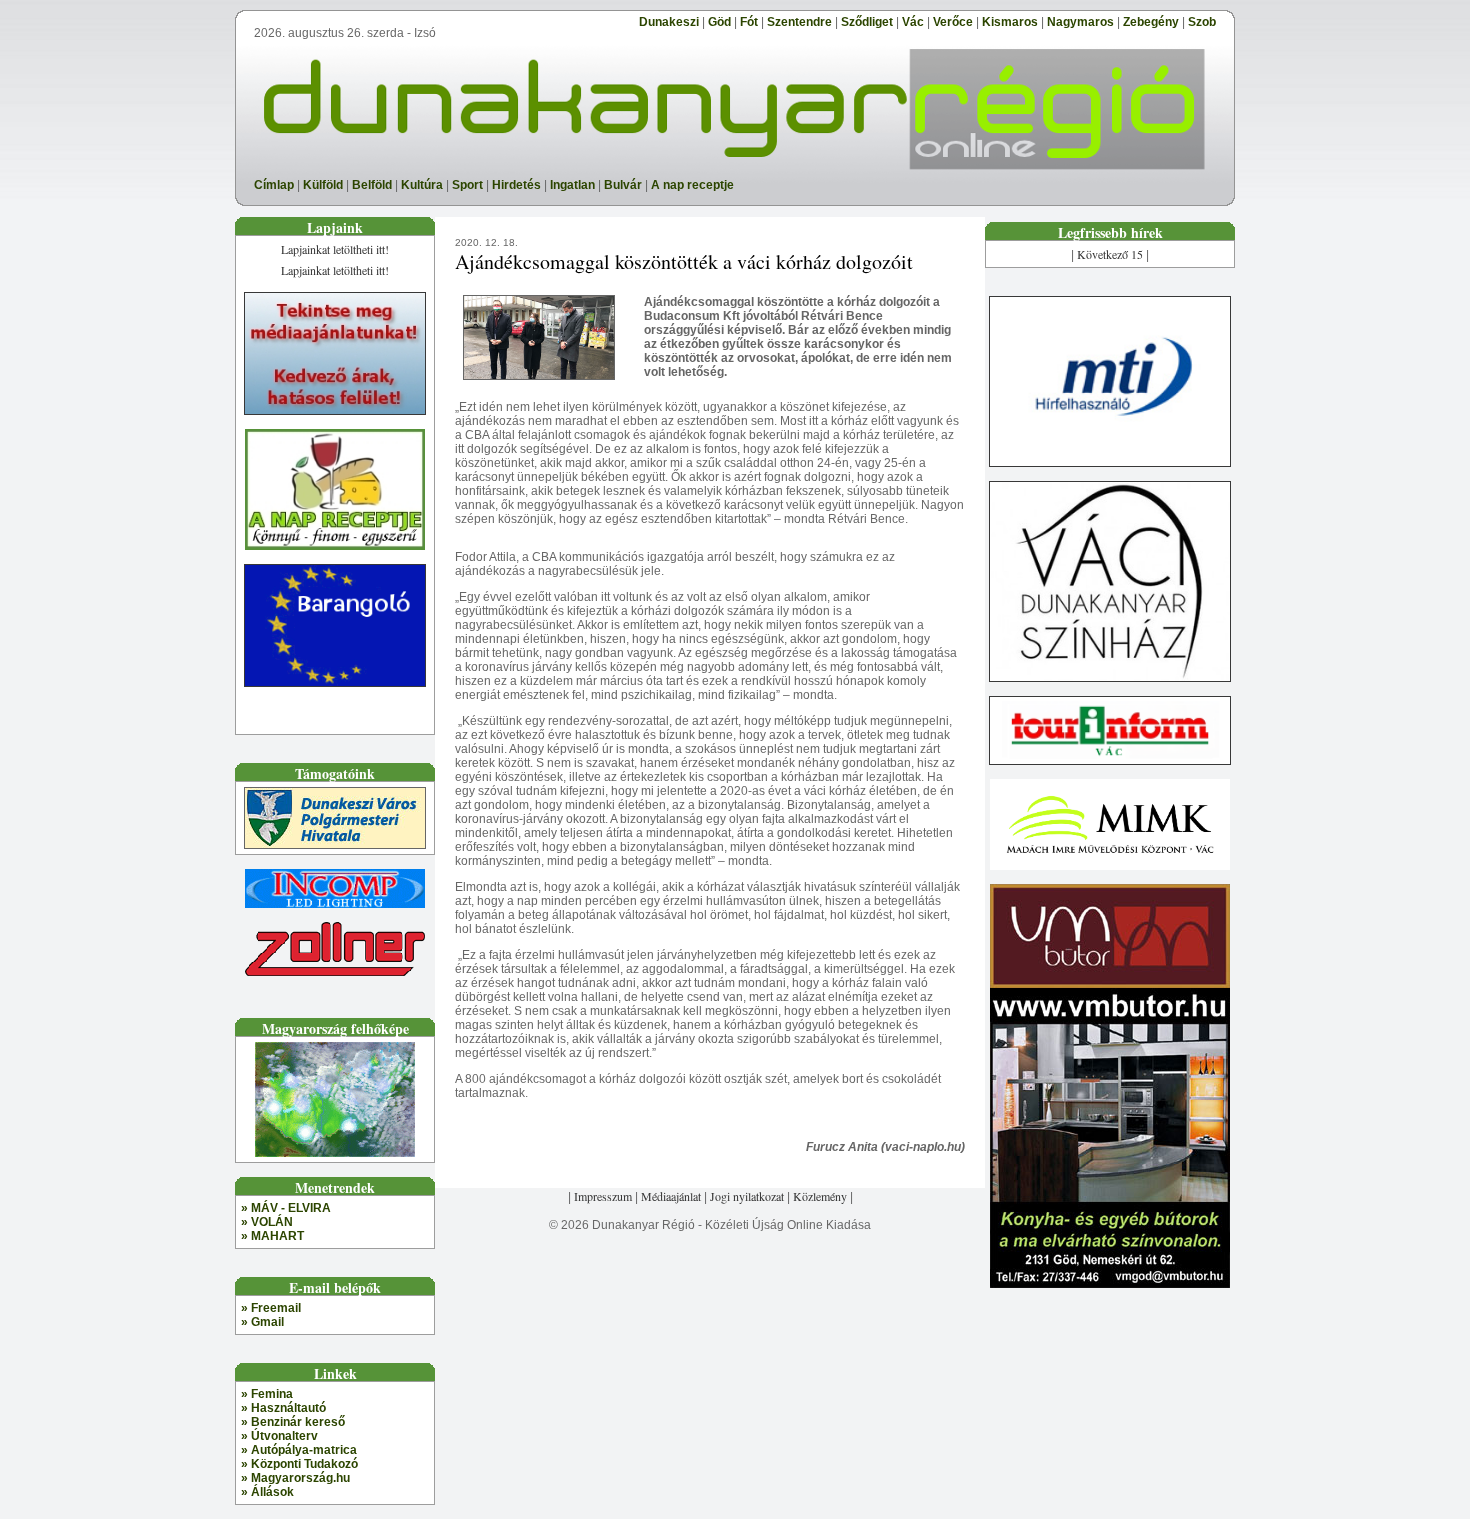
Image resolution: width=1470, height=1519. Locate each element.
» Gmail (262, 1322)
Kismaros (1010, 22)
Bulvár (623, 185)
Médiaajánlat (671, 1196)
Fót (749, 22)
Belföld (372, 185)
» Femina (267, 1394)
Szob (1202, 22)
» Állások (267, 1492)
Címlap (274, 185)
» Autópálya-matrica (299, 1450)
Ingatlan (572, 185)
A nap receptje (692, 185)
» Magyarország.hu (295, 1478)
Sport (467, 185)
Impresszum (603, 1196)
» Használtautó (283, 1408)
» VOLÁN (267, 1222)
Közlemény (820, 1196)
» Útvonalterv (279, 1436)
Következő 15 (1110, 254)
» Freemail (271, 1308)
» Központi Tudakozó (299, 1464)
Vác (913, 22)
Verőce (953, 22)
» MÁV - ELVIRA (286, 1208)
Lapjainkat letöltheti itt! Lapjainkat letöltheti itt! (335, 259)
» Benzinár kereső (293, 1422)
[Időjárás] (335, 1149)
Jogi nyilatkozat (747, 1196)
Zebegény (1151, 22)
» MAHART (272, 1236)
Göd (719, 22)
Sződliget (867, 22)
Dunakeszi (669, 22)
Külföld (323, 185)
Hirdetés (516, 185)
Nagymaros (1080, 22)
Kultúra (422, 185)
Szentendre (799, 22)
